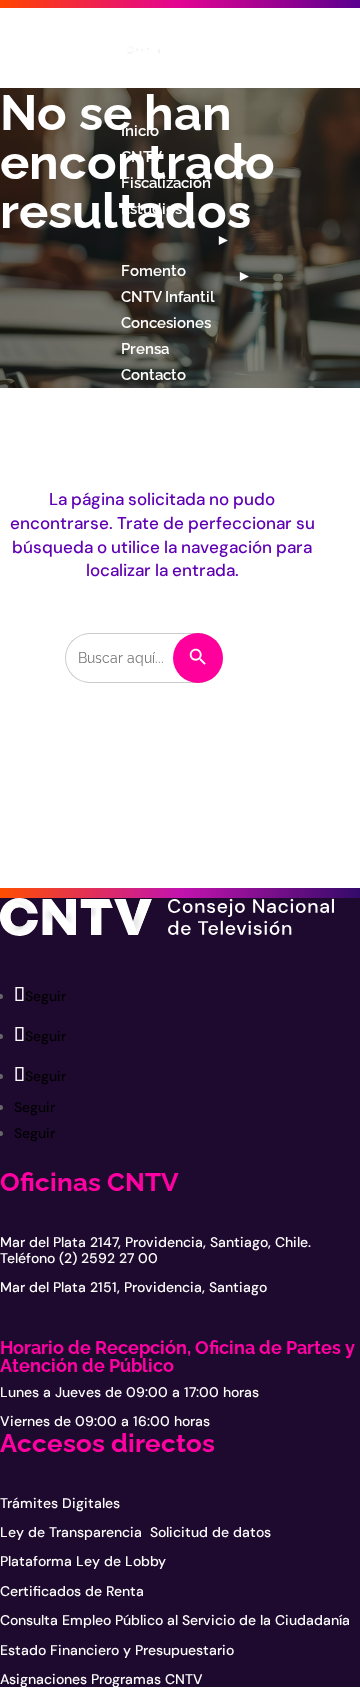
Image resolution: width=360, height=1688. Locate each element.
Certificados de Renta (72, 1591)
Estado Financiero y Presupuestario (117, 1650)
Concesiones (166, 323)
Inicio (140, 131)
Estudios (151, 209)
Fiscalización (166, 183)
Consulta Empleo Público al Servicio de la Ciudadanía (175, 1620)
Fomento (153, 271)
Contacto (153, 375)
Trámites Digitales (60, 1503)
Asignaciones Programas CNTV (101, 1679)
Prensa (145, 349)
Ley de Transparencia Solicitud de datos (135, 1532)
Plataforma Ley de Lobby (83, 1561)
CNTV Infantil (168, 297)
